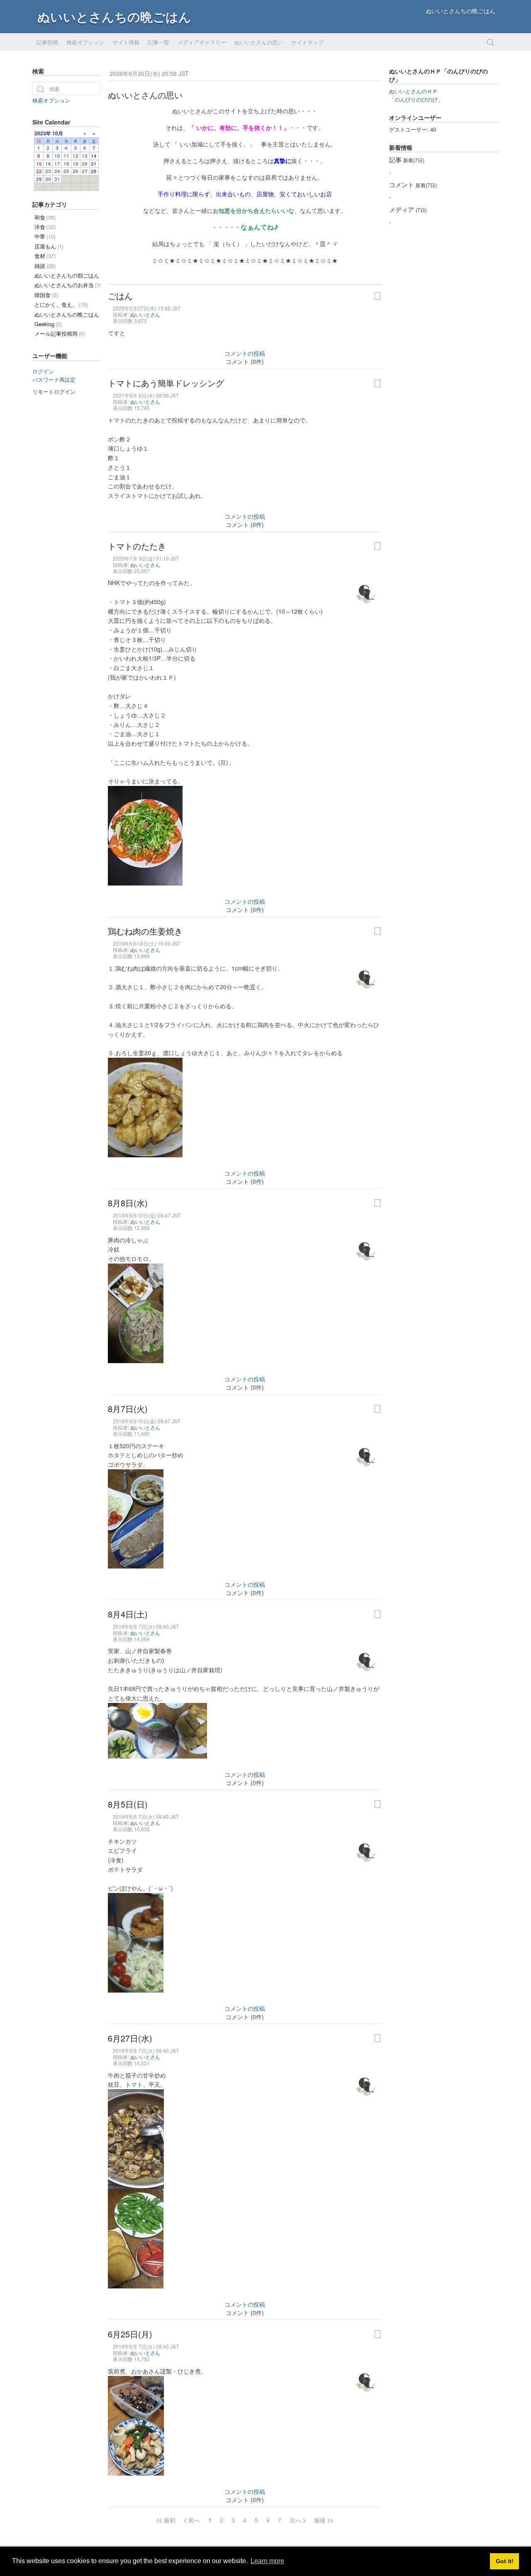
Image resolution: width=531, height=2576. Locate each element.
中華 (45, 236)
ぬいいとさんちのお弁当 (67, 285)
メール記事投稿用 (60, 333)
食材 (45, 256)
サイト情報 (126, 42)
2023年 (43, 133)
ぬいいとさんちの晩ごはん (114, 16)
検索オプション (85, 42)
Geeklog (48, 324)
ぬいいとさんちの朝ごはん (67, 275)
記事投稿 (47, 42)
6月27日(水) (130, 2038)
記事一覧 (158, 42)
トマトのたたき (137, 546)
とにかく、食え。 (61, 304)
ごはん (120, 296)
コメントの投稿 (245, 353)
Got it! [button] (505, 2561)
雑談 (45, 266)
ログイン (43, 371)
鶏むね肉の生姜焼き (145, 931)
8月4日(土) (128, 1614)
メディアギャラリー (202, 42)
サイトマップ (307, 42)
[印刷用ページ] (378, 296)
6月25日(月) (130, 2334)
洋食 (45, 227)
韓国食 (46, 295)
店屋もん (49, 246)
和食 (45, 217)
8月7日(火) (128, 1409)
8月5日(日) (128, 1804)
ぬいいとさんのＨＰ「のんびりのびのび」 (416, 95)
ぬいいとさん (145, 314)
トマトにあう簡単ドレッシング (166, 383)
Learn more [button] (267, 2561)
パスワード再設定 (54, 379)
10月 (58, 133)
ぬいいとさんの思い (259, 42)
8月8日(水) (128, 1203)
